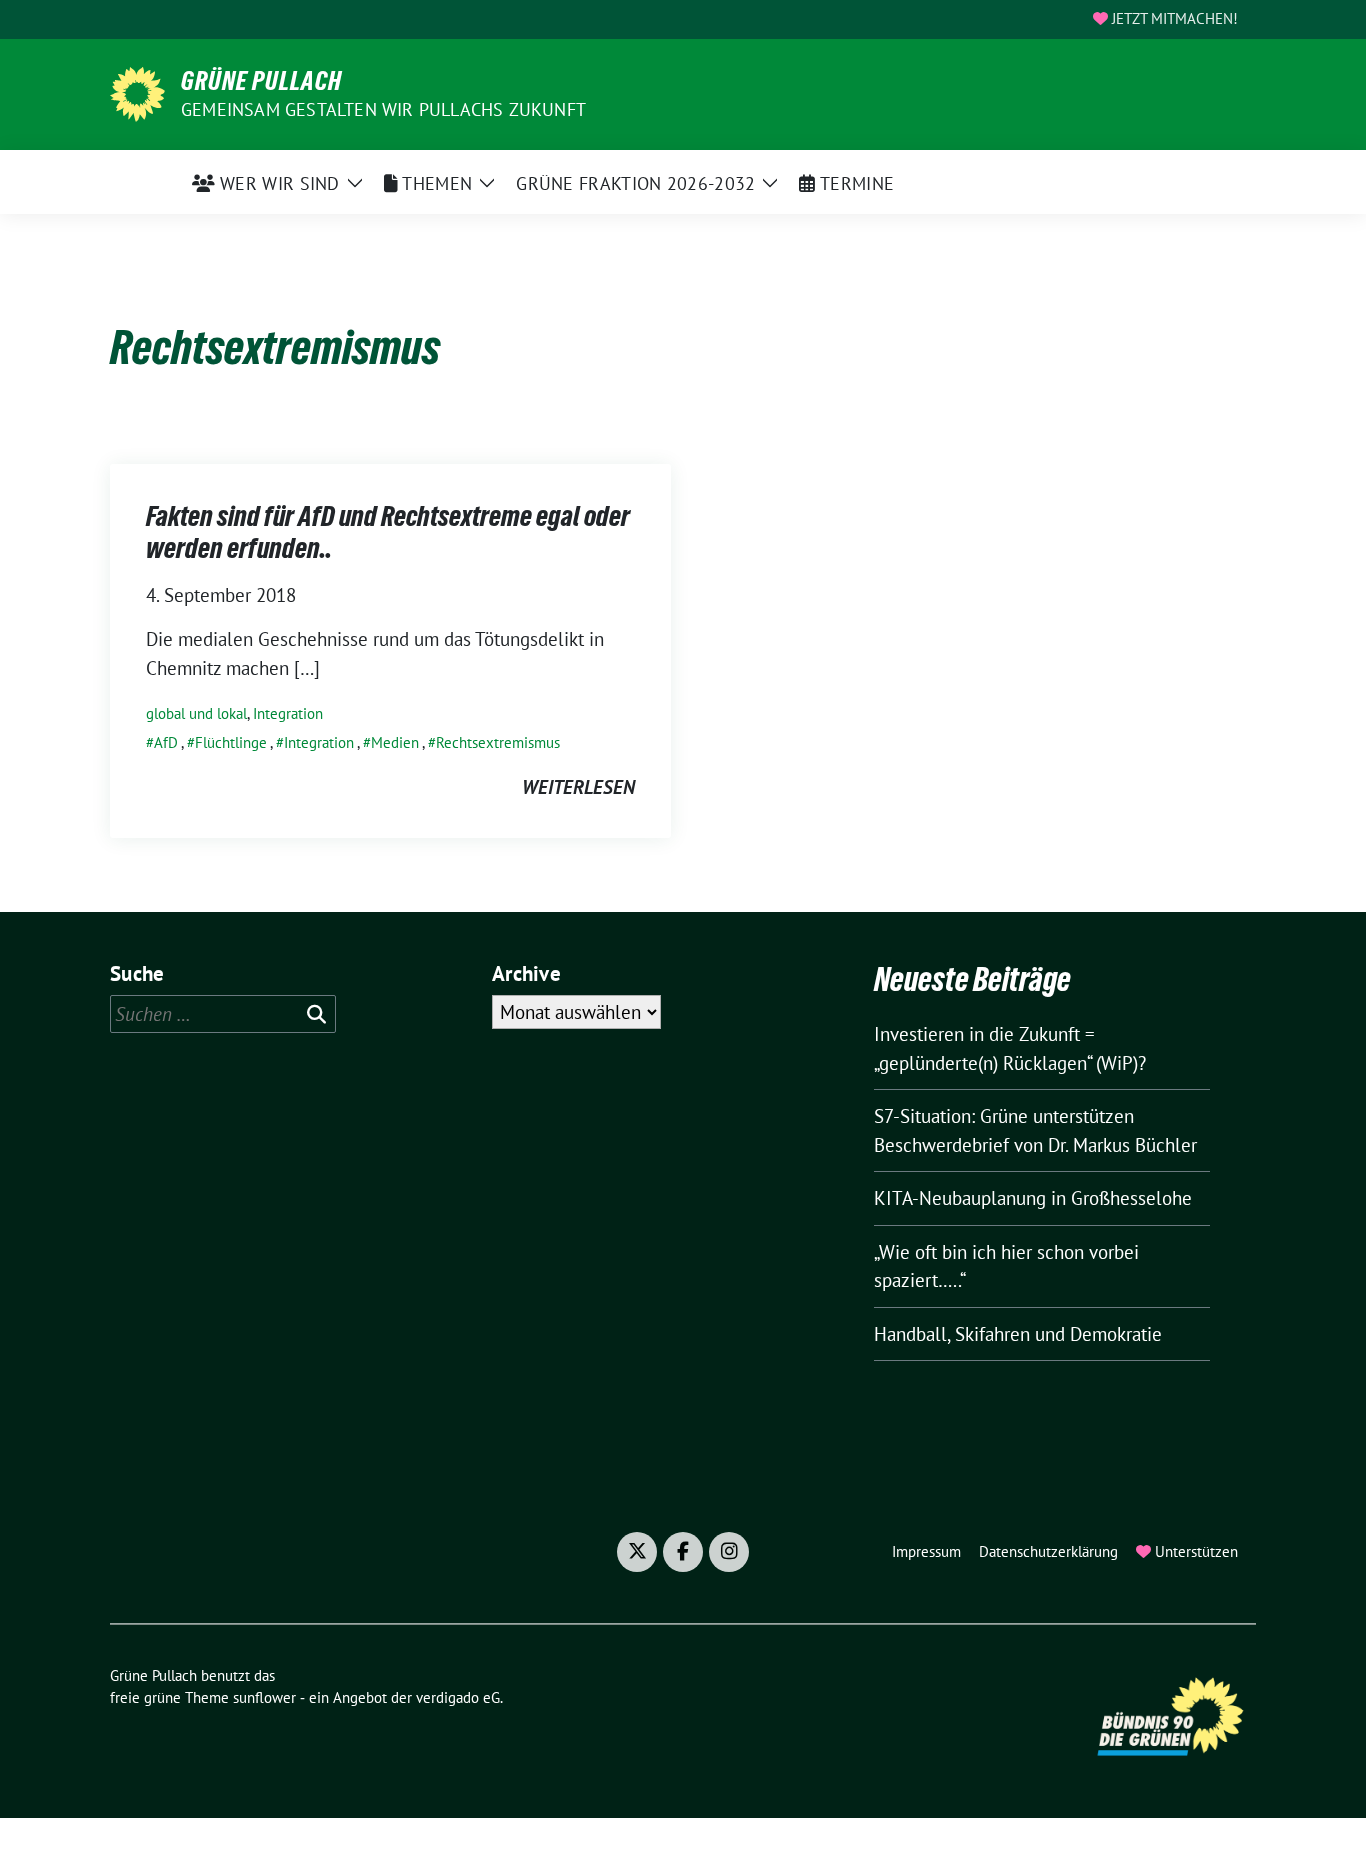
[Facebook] (683, 1552)
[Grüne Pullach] (137, 92)
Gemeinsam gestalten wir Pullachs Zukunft (383, 109)
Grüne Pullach (261, 81)
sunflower (264, 1697)
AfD (166, 742)
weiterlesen (578, 787)
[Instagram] (729, 1552)
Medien (395, 742)
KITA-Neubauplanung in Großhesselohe (1033, 1198)
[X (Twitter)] (637, 1552)
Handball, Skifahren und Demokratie (1018, 1334)
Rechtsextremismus (498, 742)
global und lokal (196, 713)
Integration (288, 713)
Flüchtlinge (231, 742)
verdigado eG (458, 1697)
